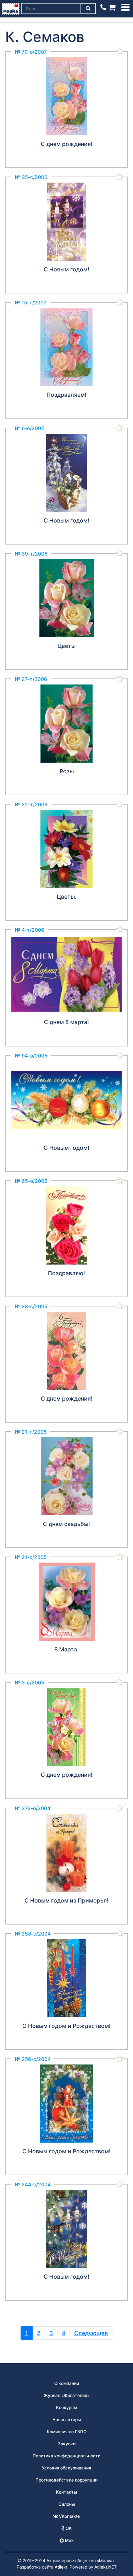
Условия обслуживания (66, 2468)
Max (69, 2540)
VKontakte (69, 2516)
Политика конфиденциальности (66, 2456)
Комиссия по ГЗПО (67, 2432)
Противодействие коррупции (66, 2480)
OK (68, 2528)
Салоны (67, 2504)
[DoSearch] (88, 9)
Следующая (91, 2333)
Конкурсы (66, 2407)
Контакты (66, 2492)
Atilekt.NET (106, 2567)
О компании (67, 2383)
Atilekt (61, 2567)
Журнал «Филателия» (67, 2395)
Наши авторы (67, 2420)
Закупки (67, 2444)
